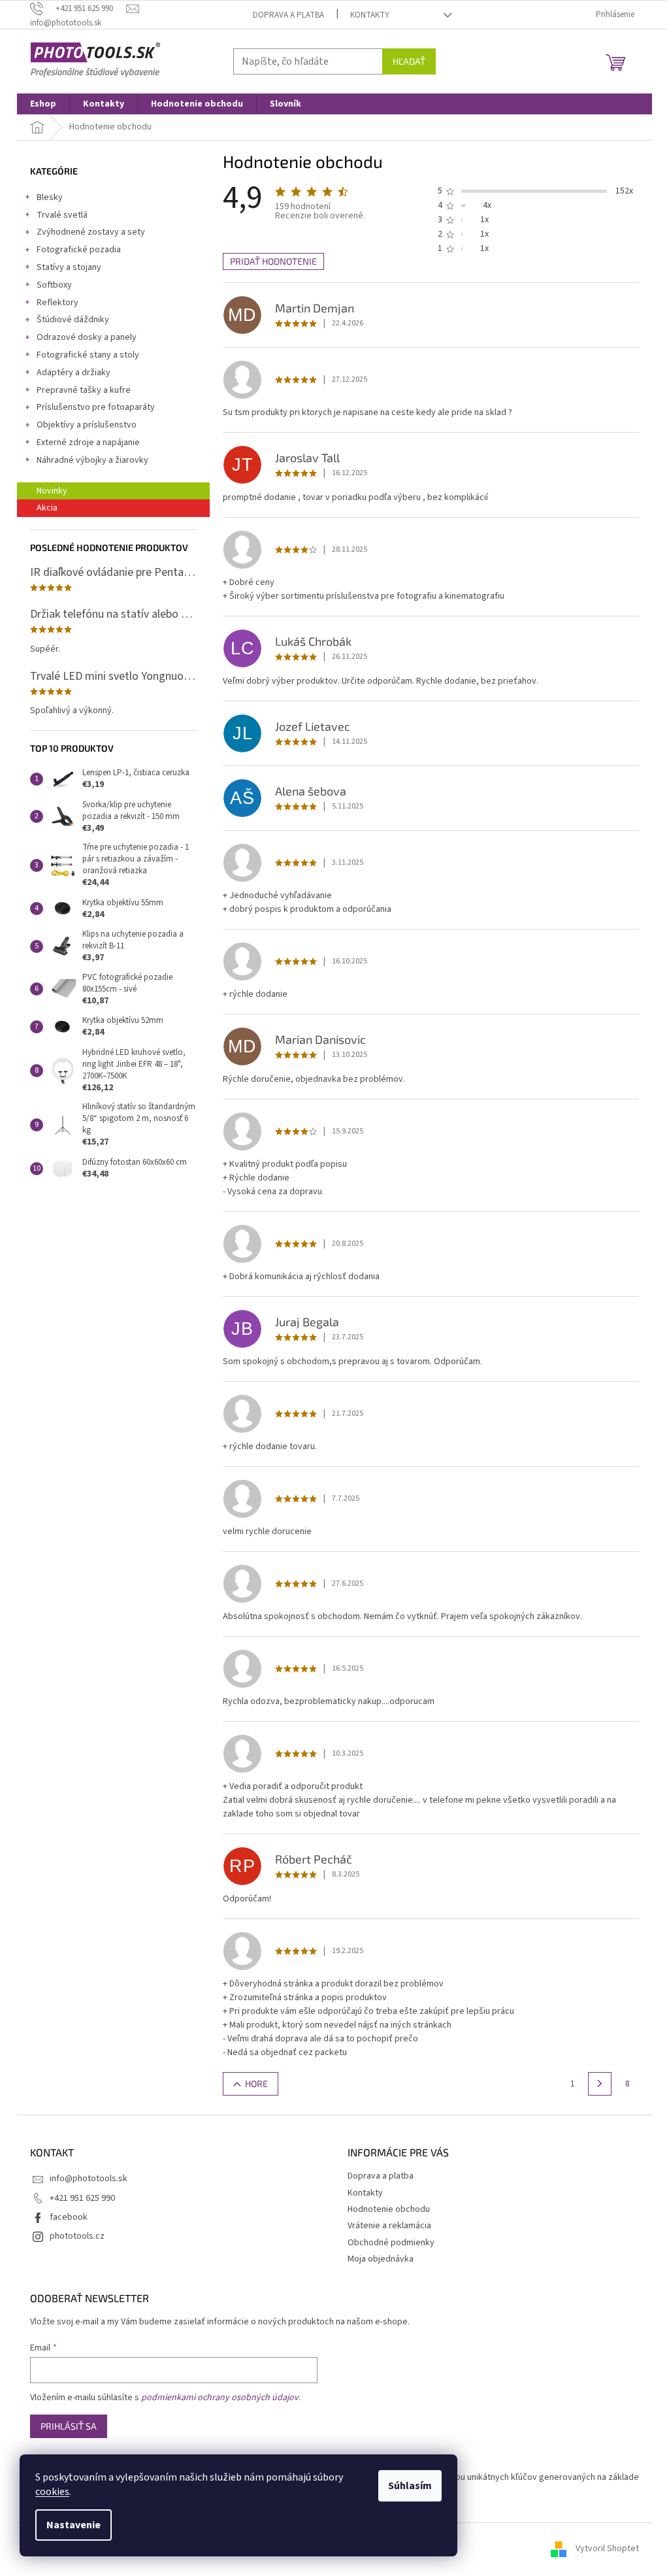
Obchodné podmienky (391, 2243)
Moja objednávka (381, 2259)
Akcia (47, 508)
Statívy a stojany (69, 267)
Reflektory (57, 303)
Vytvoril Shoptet (607, 2549)
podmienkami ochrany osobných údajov (220, 2398)
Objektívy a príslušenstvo (87, 425)
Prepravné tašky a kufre (84, 390)
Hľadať (409, 61)
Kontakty (370, 15)
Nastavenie (73, 2525)
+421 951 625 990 (82, 2198)
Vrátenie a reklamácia (389, 2226)
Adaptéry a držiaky (73, 373)
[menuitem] (43, 104)
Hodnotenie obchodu (389, 2209)
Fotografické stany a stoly (88, 355)
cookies (52, 2492)
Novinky (52, 491)
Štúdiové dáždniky (73, 320)
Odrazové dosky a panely (87, 337)
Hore (256, 2083)
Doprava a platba (288, 15)
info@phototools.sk (89, 2179)
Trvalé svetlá (62, 215)
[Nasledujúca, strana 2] (600, 2084)
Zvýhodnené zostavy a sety (91, 232)
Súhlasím (410, 2486)
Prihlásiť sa (69, 2426)
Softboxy (54, 285)
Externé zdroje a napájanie (88, 443)
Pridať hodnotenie (273, 261)
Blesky (50, 197)
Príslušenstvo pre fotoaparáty (96, 407)
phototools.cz (77, 2236)
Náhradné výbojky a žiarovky (92, 460)
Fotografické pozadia (79, 250)
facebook (69, 2217)
